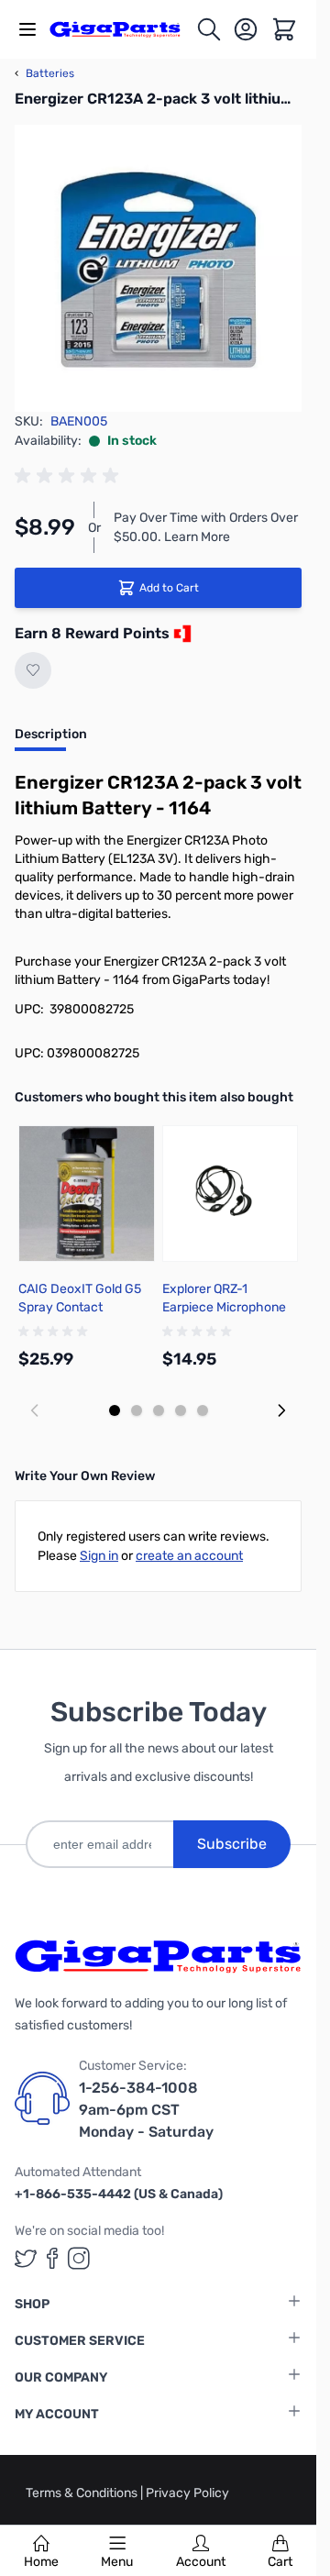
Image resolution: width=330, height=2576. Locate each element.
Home (41, 2562)
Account (201, 2562)
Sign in (99, 1556)
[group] (70, 476)
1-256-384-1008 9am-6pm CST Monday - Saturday (146, 2110)
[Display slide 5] (203, 1410)
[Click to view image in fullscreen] (158, 268)
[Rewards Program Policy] (181, 634)
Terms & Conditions (83, 2493)
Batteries (44, 73)
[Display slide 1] (115, 1410)
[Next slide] (281, 1410)
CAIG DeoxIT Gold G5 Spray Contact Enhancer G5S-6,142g (82, 1307)
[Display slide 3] (159, 1410)
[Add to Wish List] (33, 670)
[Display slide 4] (181, 1410)
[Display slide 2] (137, 1410)
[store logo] (122, 29)
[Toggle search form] (209, 29)
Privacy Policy (187, 2493)
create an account (189, 1556)
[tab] (51, 740)
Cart (280, 2562)
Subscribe (232, 1844)
